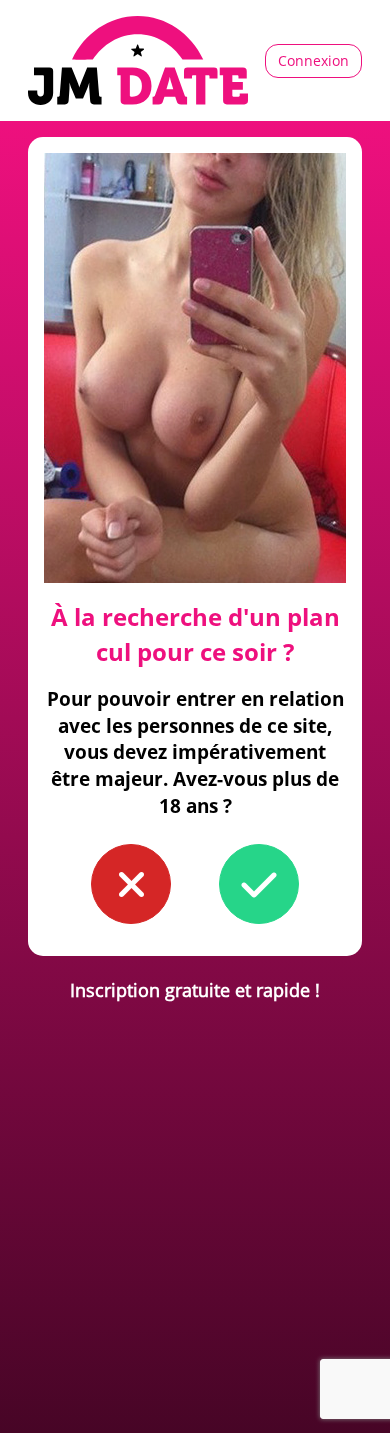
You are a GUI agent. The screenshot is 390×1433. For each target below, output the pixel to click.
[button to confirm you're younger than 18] (131, 884)
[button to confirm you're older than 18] (259, 884)
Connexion (313, 60)
